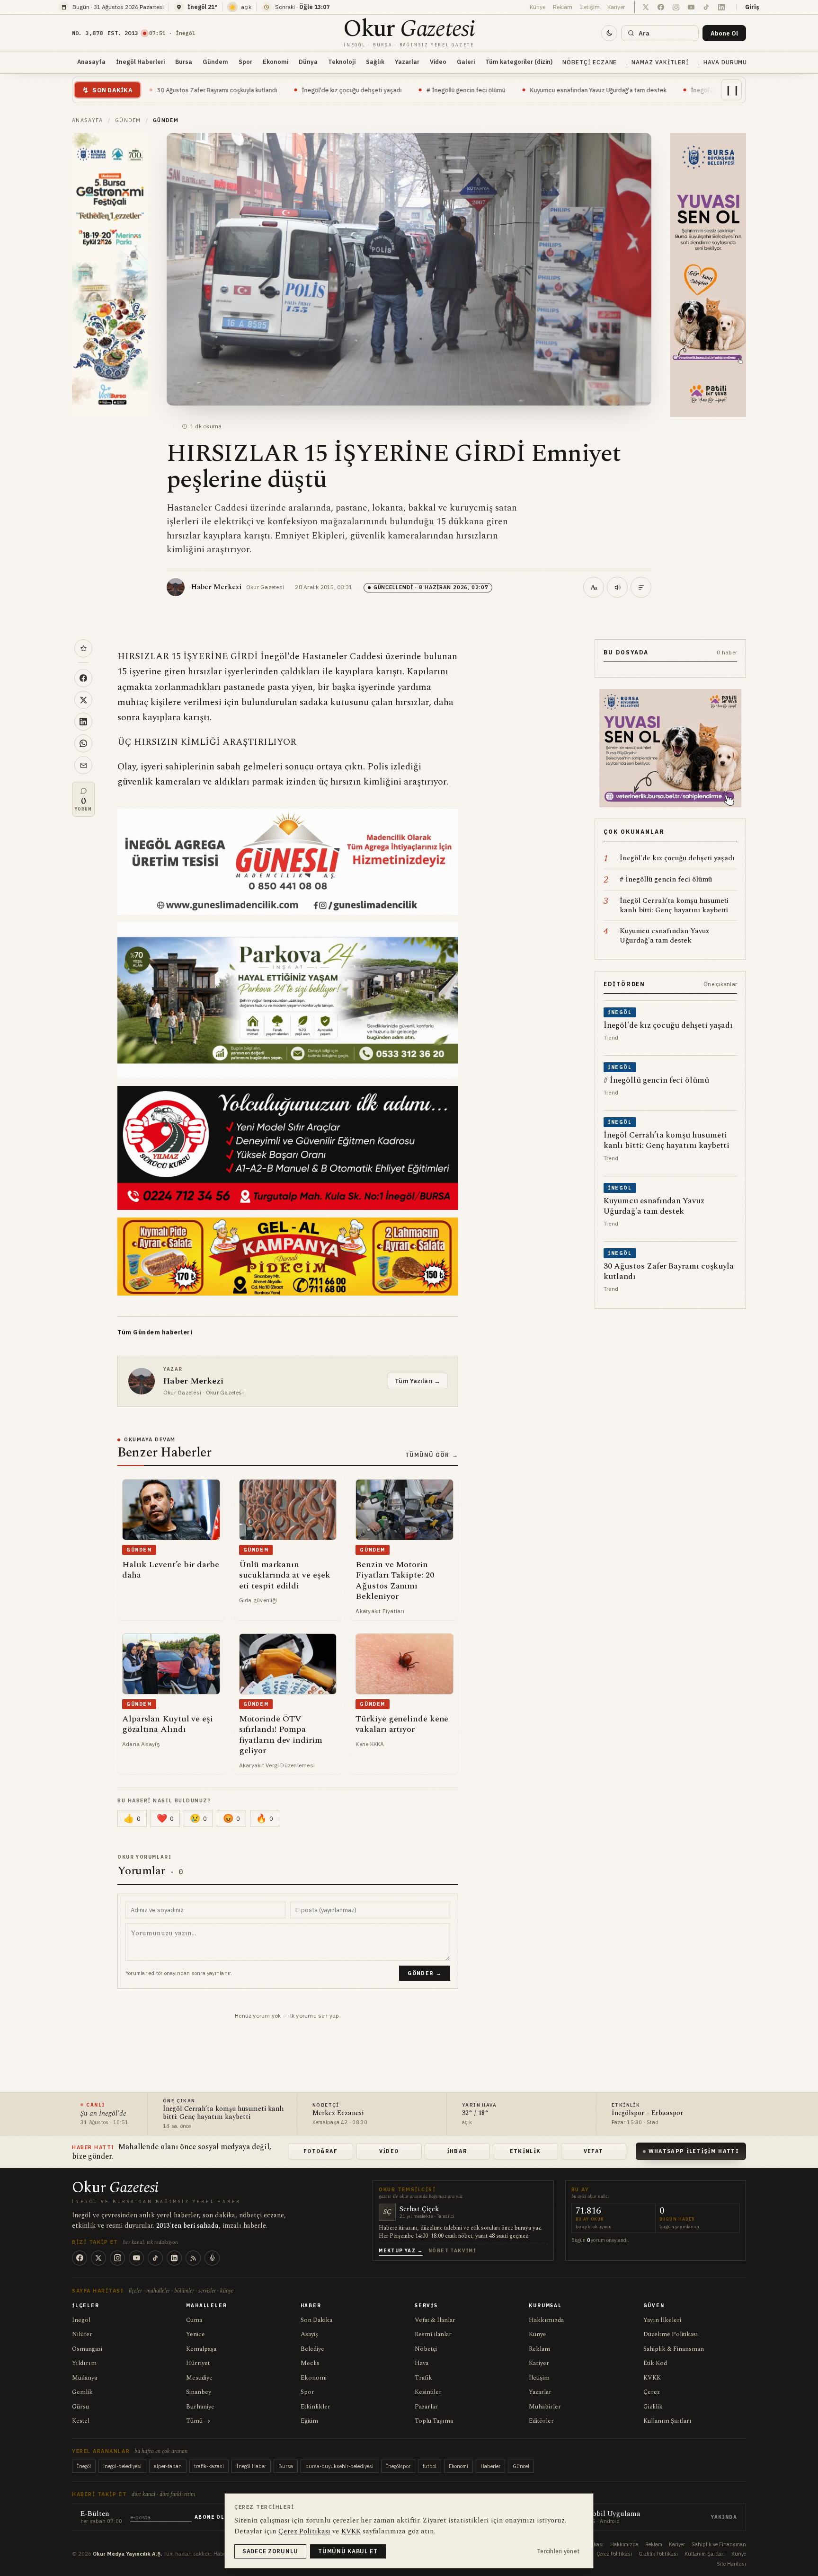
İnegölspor (398, 2466)
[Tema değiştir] (609, 33)
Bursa (184, 62)
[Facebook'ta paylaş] (83, 678)
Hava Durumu (725, 62)
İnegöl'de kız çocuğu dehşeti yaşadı (221, 90)
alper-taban (168, 2466)
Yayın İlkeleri (662, 2320)
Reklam (563, 7)
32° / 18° (475, 2113)
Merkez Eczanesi (338, 2113)
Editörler (541, 2421)
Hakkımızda (546, 2320)
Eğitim (309, 2421)
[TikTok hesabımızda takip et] (706, 7)
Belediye (312, 2349)
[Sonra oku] (83, 648)
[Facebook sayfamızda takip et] (661, 7)
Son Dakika (316, 2320)
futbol (430, 2466)
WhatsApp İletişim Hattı (694, 2151)
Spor (245, 62)
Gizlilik (653, 2407)
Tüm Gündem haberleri (155, 1332)
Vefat (594, 2151)
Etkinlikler (316, 2407)
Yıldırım (84, 2363)
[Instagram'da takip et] (676, 7)
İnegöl (81, 2320)
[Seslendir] (617, 587)
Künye (538, 7)
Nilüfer (82, 2334)
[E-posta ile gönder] (83, 765)
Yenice (196, 2334)
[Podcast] (212, 2258)
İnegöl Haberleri (140, 62)
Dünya (308, 62)
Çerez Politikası (614, 2554)
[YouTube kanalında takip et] (691, 7)
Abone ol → (213, 2517)
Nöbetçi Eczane (590, 62)
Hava (422, 2363)
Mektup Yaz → (401, 2251)
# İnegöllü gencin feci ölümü (335, 90)
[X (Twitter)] (98, 2258)
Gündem (215, 62)
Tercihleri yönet (558, 2551)
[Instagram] (117, 2258)
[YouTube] (136, 2258)
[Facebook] (80, 2258)
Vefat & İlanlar (435, 2320)
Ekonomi (276, 62)
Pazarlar (426, 2407)
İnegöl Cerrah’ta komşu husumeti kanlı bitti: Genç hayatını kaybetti (223, 2113)
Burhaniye (200, 2407)
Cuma (194, 2320)
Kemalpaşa (201, 2349)
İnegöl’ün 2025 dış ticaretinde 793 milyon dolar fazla (634, 90)
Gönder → (425, 1973)
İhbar (457, 2151)
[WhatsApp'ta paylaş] (83, 743)
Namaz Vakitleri (660, 62)
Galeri (466, 62)
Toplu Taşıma (434, 2421)
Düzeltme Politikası (671, 2334)
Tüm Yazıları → (418, 1381)
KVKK (652, 2378)
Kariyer (616, 7)
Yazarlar (407, 62)
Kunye (739, 2554)
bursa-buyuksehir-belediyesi (339, 2466)
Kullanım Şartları (667, 2421)
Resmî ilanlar (433, 2334)
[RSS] (193, 2258)
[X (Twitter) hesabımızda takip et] (646, 7)
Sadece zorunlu (270, 2551)
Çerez (652, 2392)
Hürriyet (198, 2363)
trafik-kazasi (209, 2466)
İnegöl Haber (251, 2466)
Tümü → (198, 2421)
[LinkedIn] (174, 2258)
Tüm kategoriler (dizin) (519, 62)
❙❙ (732, 90)
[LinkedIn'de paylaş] (83, 722)
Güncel (521, 2466)
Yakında (724, 2517)
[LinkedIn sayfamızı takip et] (721, 7)
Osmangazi (87, 2349)
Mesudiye (199, 2378)
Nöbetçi (426, 2349)
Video (438, 62)
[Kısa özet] (641, 587)
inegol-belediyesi (122, 2466)
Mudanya (84, 2378)
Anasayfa (91, 62)
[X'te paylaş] (83, 700)
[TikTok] (155, 2258)
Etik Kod (655, 2363)
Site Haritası (731, 2564)
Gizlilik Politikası (658, 2554)
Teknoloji (342, 62)
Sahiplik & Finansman (674, 2349)
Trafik (423, 2378)
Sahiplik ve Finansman (719, 2544)
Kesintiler (428, 2392)
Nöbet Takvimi (452, 2251)
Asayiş (309, 2334)
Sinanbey (199, 2392)
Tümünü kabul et (348, 2551)
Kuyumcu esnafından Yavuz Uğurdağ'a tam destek (468, 90)
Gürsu (80, 2407)
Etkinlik (525, 2151)
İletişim (590, 7)
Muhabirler (545, 2407)
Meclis (310, 2363)
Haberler (490, 2466)
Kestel (81, 2421)
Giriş (752, 7)
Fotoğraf (321, 2151)
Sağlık (375, 62)
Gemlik (82, 2392)
